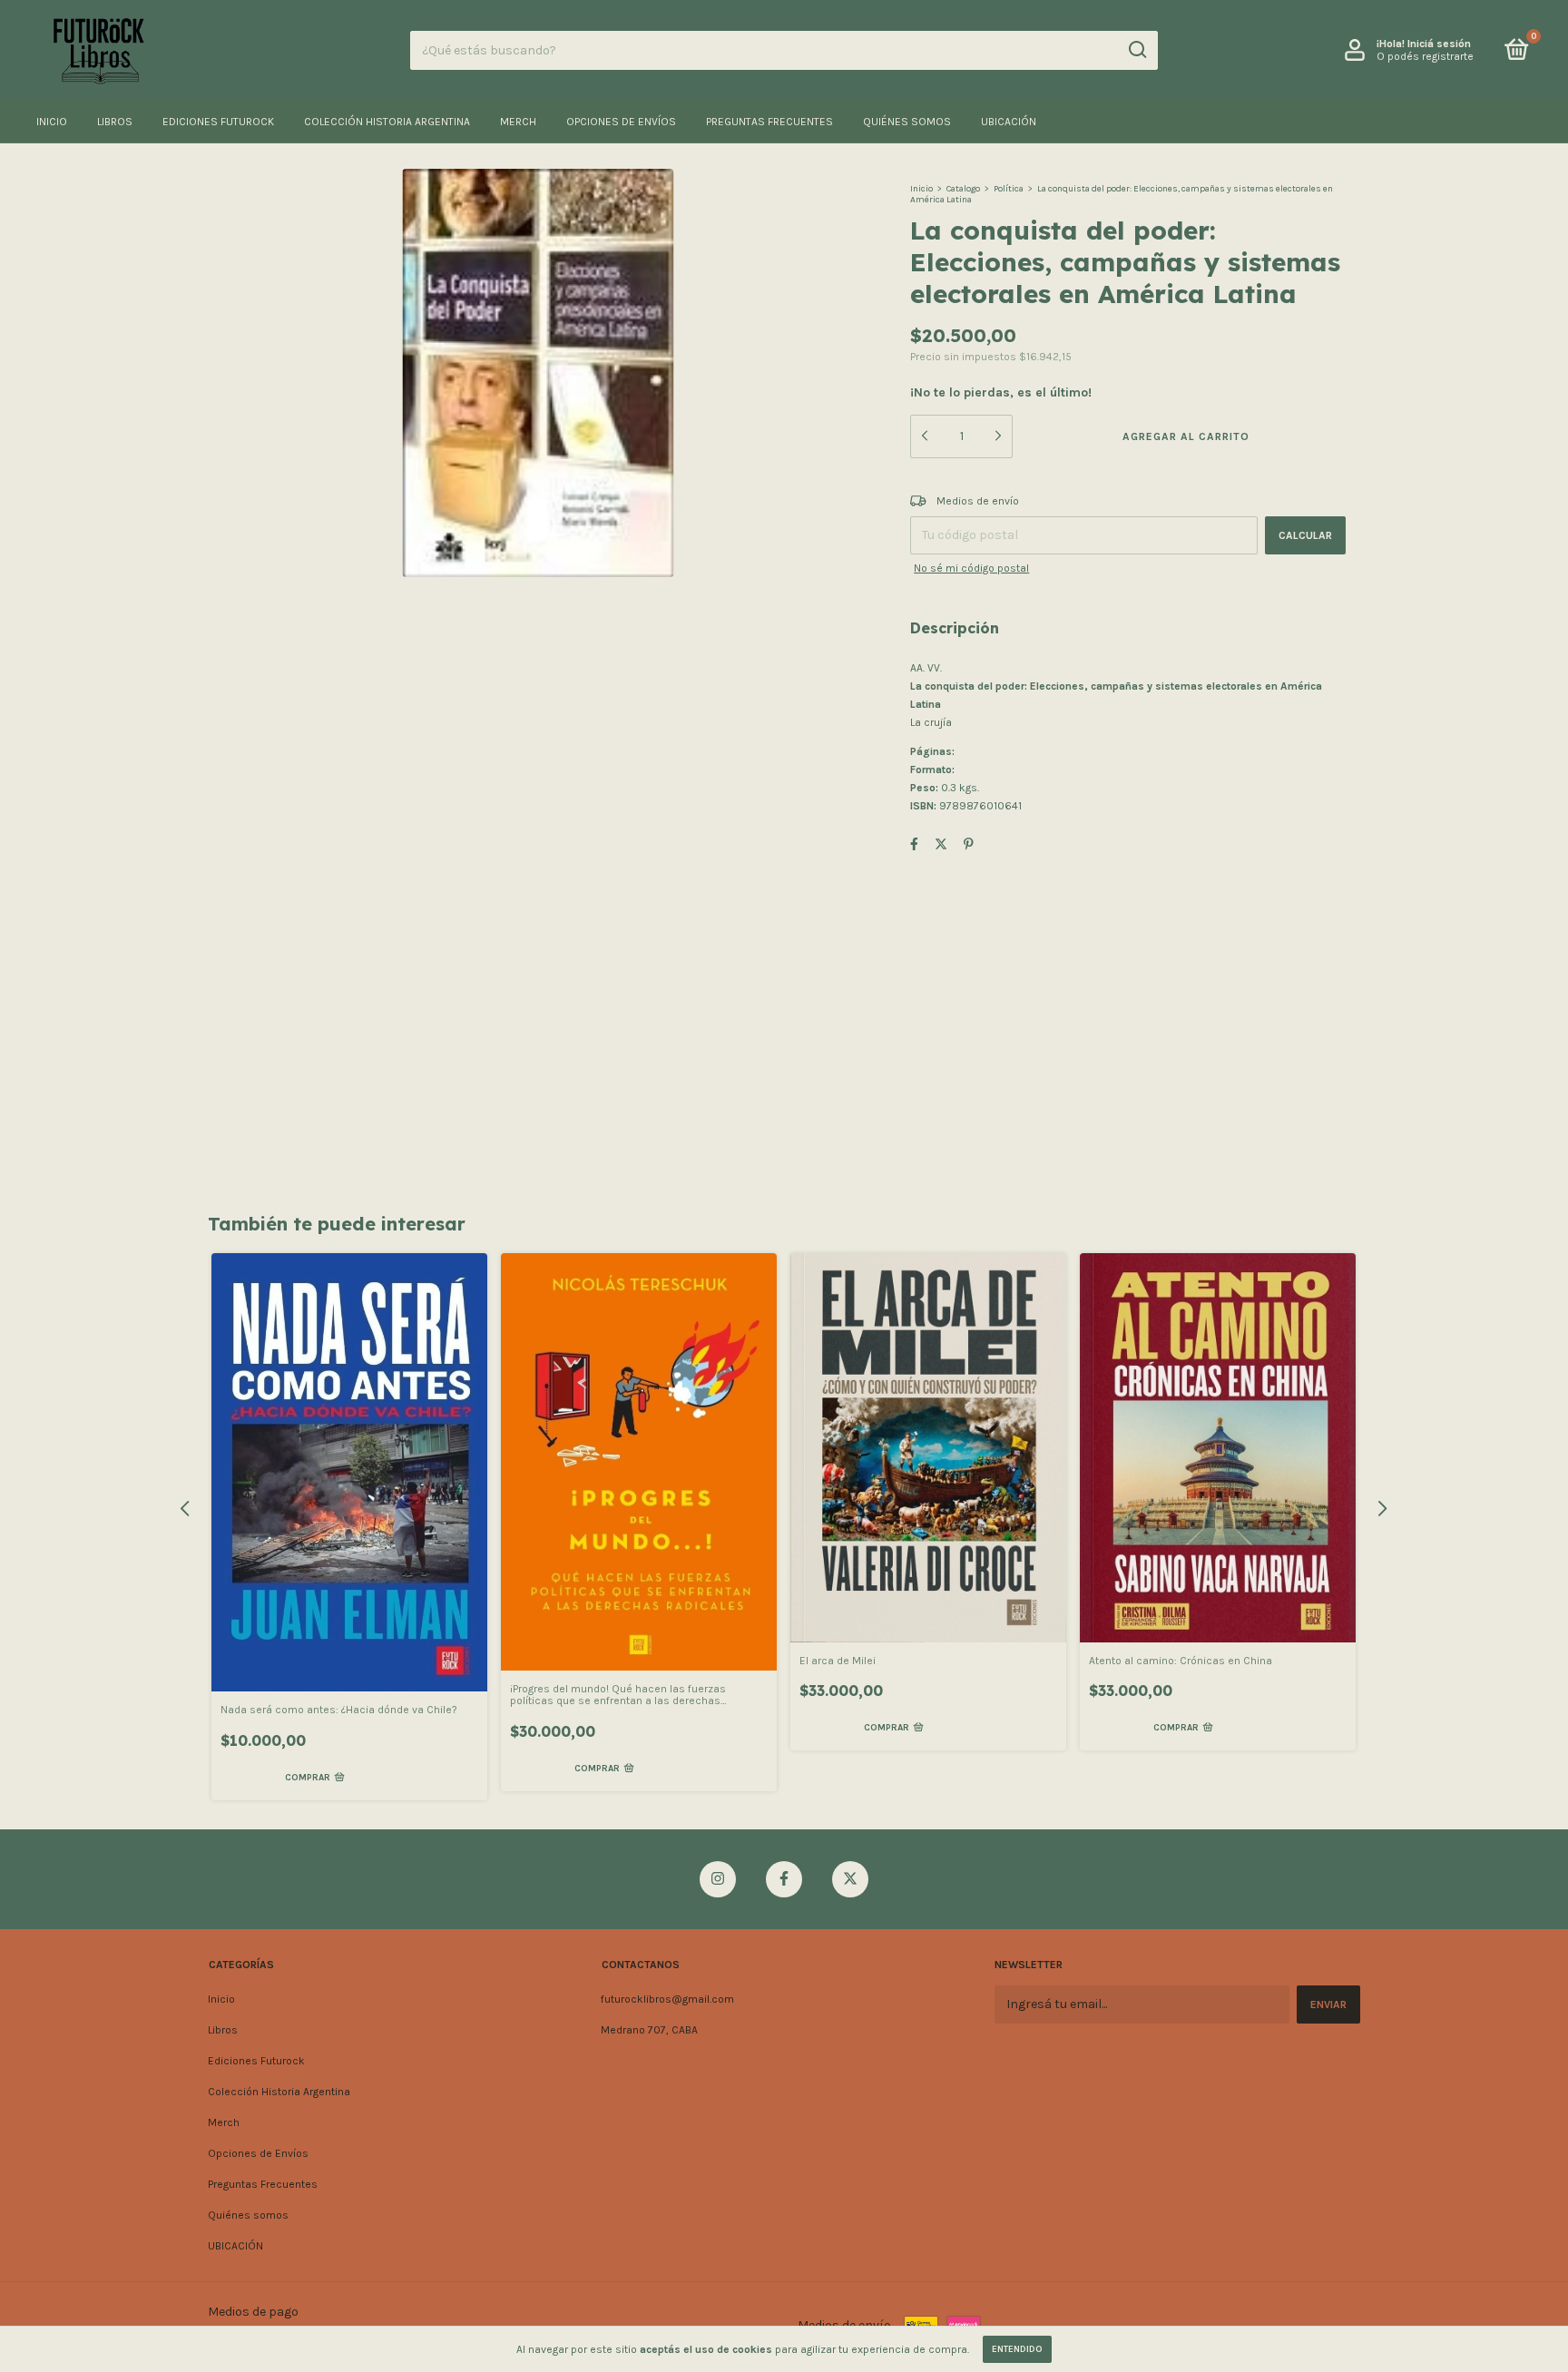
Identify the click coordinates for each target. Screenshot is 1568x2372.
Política (1009, 189)
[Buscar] (1137, 50)
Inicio (52, 122)
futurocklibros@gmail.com (667, 1999)
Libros (115, 122)
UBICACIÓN (1009, 122)
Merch (518, 122)
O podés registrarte (1425, 56)
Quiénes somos (907, 122)
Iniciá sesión (1439, 44)
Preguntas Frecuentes (769, 122)
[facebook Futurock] (784, 1879)
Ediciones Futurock (218, 122)
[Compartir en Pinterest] (969, 844)
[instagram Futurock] (718, 1879)
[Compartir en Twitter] (941, 844)
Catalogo (963, 189)
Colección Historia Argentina (387, 122)
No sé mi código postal (971, 568)
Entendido (1017, 2349)
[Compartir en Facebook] (914, 844)
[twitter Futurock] (850, 1879)
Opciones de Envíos (621, 122)
